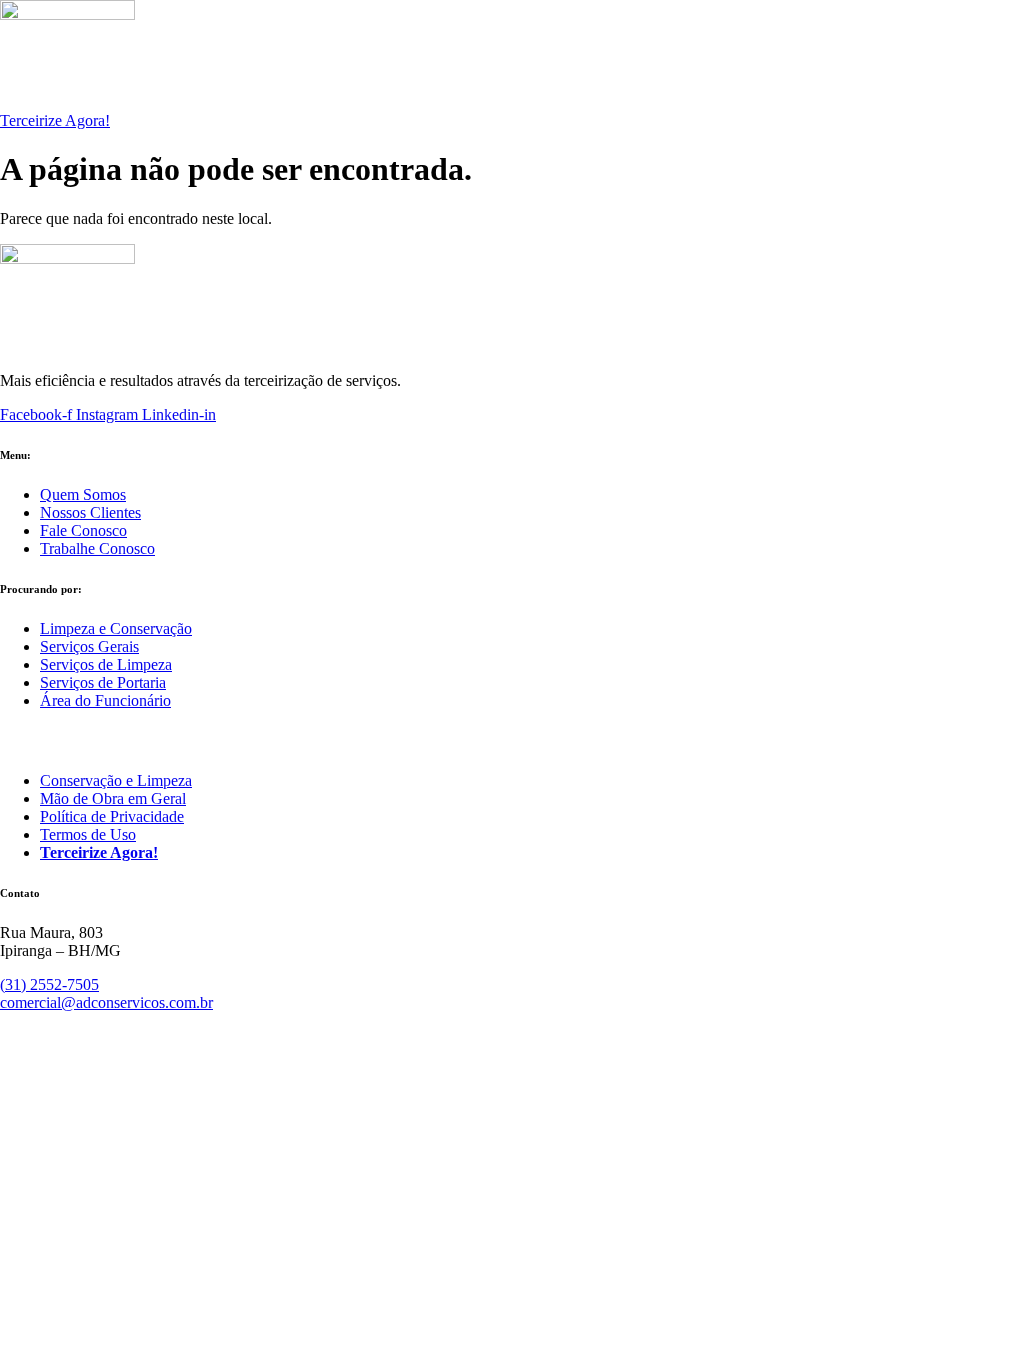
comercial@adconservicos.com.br (106, 1002)
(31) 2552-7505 (49, 984)
